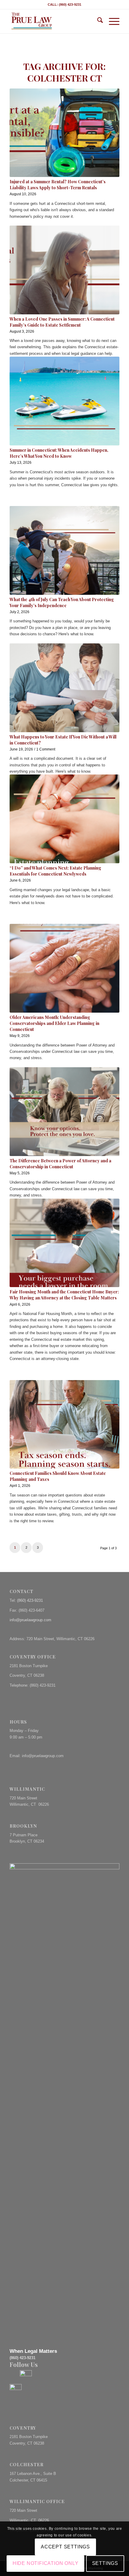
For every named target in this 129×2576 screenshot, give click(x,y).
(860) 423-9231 (30, 1600)
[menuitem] (97, 21)
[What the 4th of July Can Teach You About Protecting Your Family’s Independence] (64, 550)
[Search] (97, 21)
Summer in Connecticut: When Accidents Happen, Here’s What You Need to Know (59, 453)
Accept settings (65, 2547)
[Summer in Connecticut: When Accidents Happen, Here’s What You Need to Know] (64, 401)
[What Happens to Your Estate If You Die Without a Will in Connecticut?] (64, 688)
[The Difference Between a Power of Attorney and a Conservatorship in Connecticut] (64, 1112)
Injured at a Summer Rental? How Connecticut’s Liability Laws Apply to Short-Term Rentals (58, 185)
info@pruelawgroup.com (30, 1620)
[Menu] (111, 21)
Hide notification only (46, 2563)
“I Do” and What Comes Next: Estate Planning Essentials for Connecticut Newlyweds (55, 871)
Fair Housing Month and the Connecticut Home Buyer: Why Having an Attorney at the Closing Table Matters (64, 1295)
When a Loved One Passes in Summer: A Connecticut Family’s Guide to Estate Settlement (62, 322)
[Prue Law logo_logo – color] (53, 21)
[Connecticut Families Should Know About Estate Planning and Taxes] (64, 1424)
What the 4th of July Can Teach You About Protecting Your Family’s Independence (62, 602)
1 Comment (46, 749)
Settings (105, 2563)
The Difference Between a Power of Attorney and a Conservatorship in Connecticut (60, 1164)
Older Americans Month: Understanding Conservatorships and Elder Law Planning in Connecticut (54, 1023)
